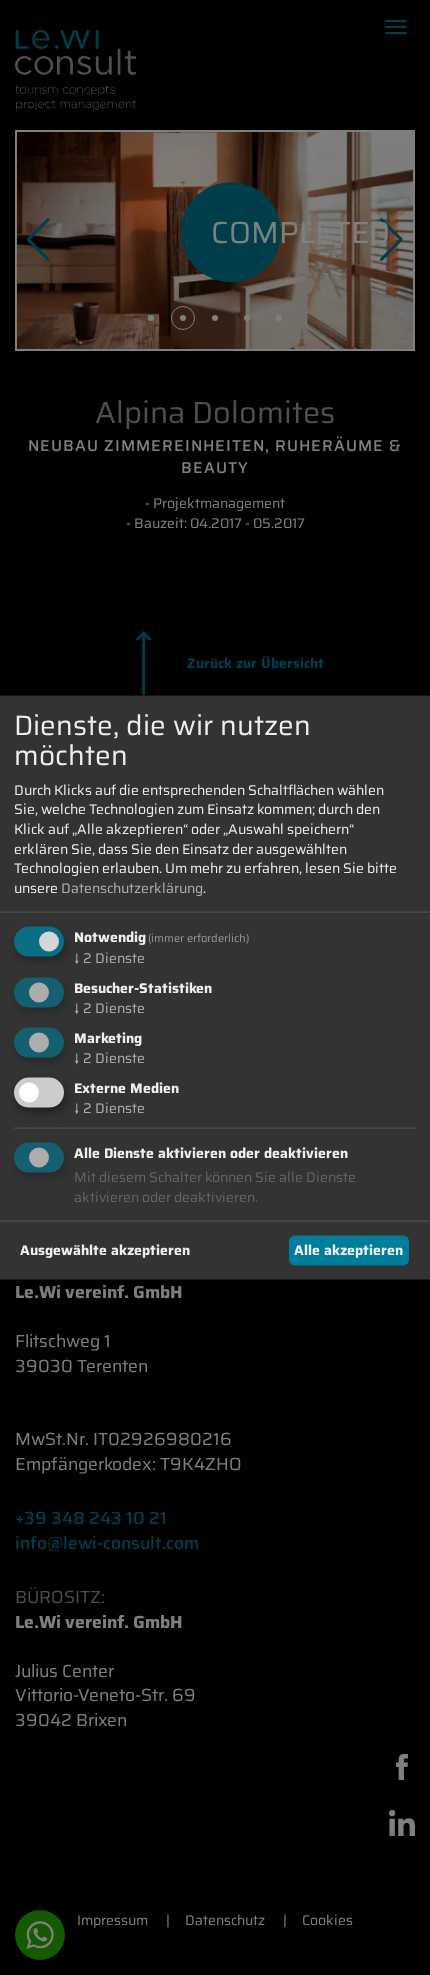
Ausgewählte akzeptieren (105, 1250)
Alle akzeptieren (348, 1250)
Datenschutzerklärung (132, 887)
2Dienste (109, 958)
